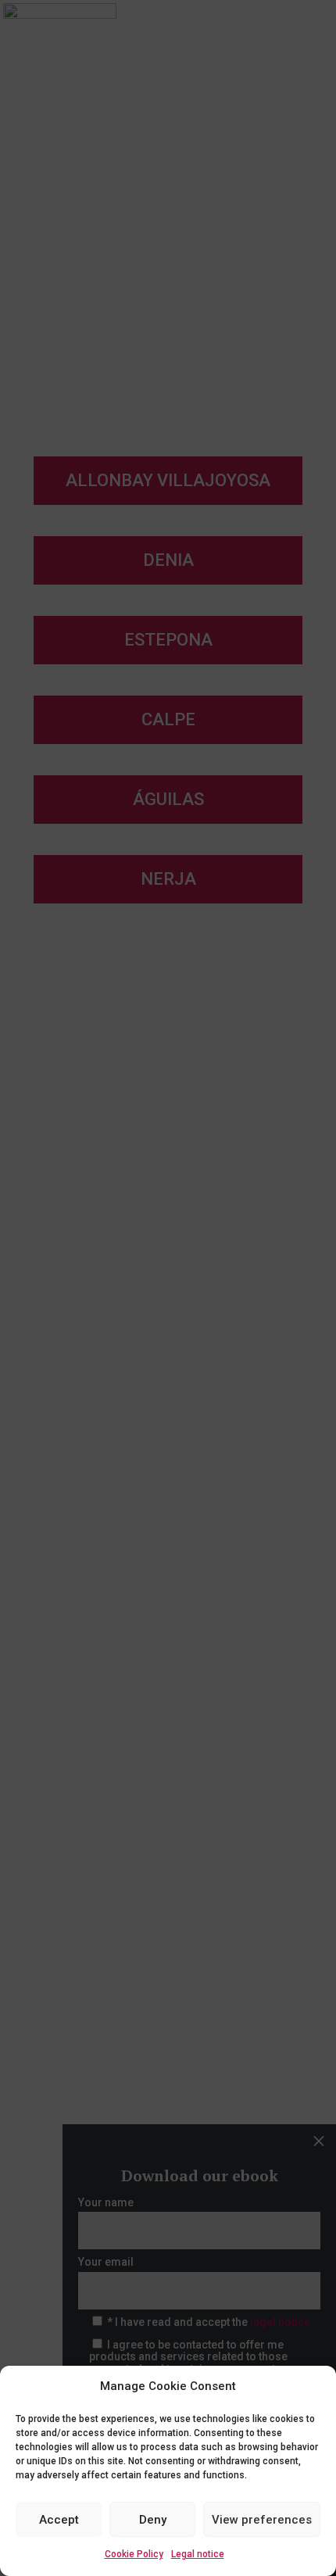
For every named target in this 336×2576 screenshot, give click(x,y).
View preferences (262, 2520)
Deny (153, 2520)
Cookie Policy (134, 2554)
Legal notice (198, 2554)
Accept (59, 2520)
